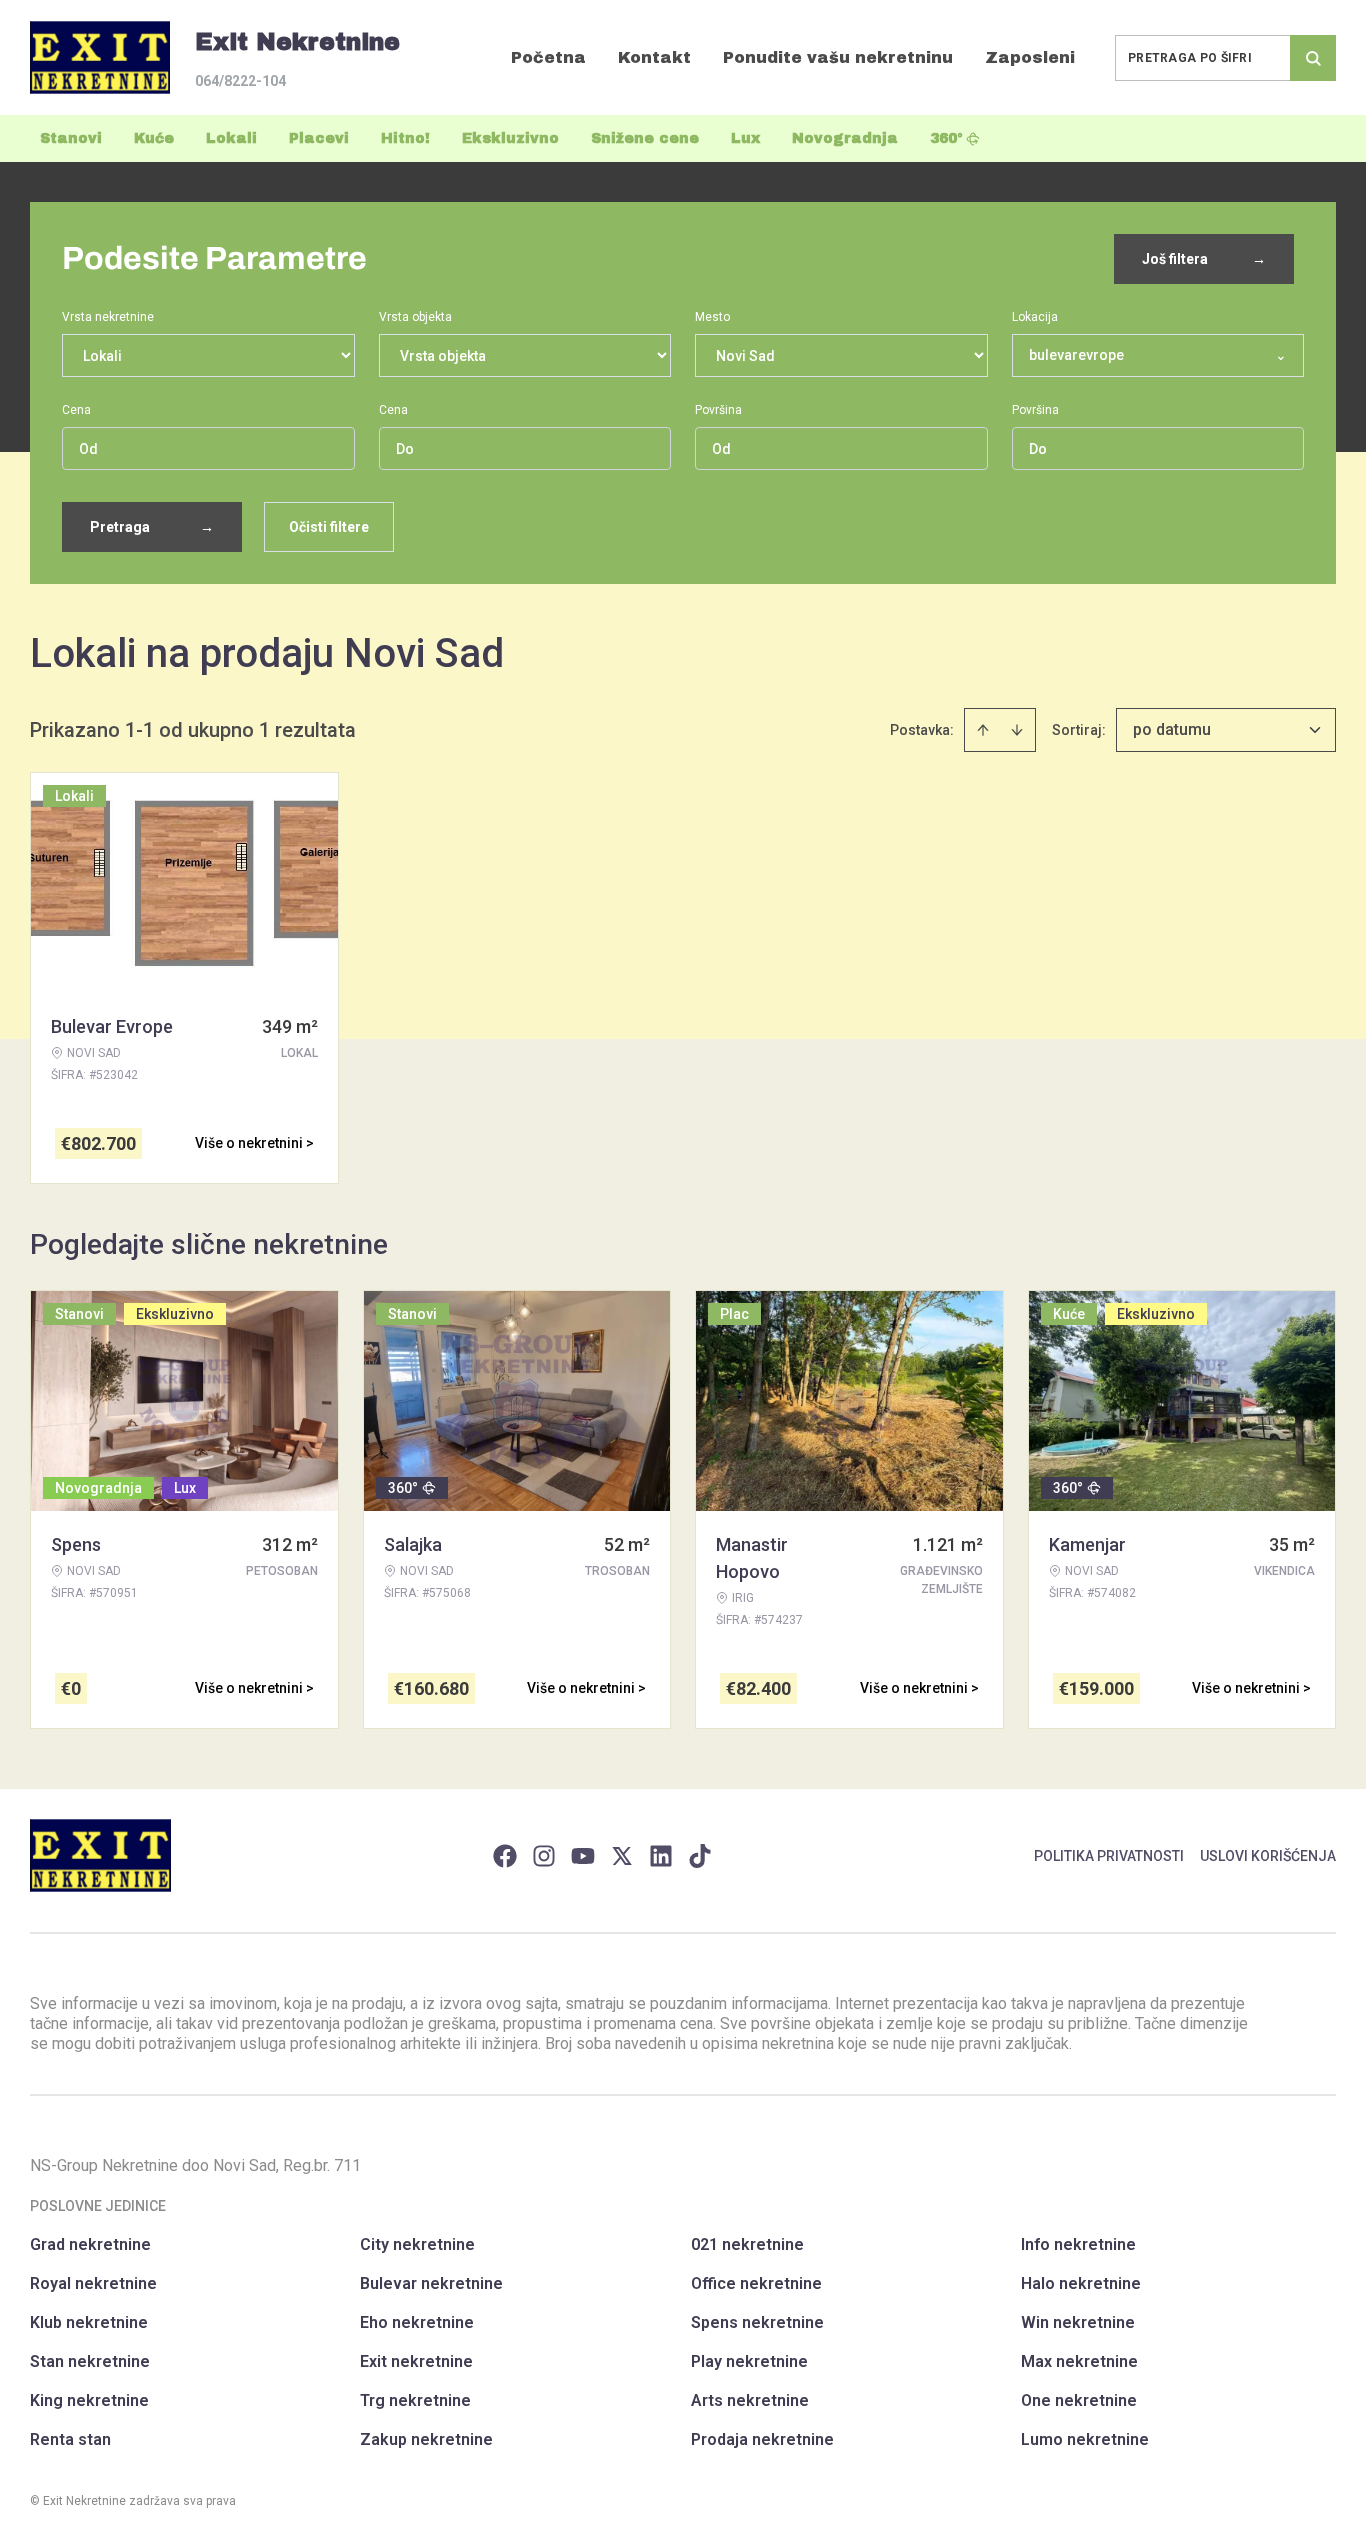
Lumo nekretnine (1085, 2439)
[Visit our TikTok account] (700, 1856)
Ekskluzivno (510, 138)
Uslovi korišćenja (1268, 1856)
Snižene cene (645, 138)
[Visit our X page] (622, 1856)
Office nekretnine (756, 2283)
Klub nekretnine (89, 2322)
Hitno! (405, 138)
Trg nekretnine (415, 2400)
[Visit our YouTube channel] (583, 1856)
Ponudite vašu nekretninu (838, 57)
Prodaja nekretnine (762, 2439)
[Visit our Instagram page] (544, 1856)
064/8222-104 (240, 81)
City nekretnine (417, 2244)
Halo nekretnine (1081, 2283)
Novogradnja (845, 138)
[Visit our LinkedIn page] (661, 1856)
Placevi (319, 138)
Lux (745, 138)
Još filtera (1204, 259)
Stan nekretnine (90, 2361)
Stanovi (71, 138)
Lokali (231, 138)
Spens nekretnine (757, 2322)
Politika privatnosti (1109, 1856)
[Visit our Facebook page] (505, 1856)
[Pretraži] (1313, 58)
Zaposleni (1030, 57)
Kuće (154, 138)
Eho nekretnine (417, 2322)
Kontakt (654, 57)
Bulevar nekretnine (431, 2283)
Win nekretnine (1078, 2322)
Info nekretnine (1078, 2244)
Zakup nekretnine (426, 2439)
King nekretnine (89, 2400)
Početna (548, 57)
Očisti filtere (329, 527)
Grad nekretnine (90, 2244)
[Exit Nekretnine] (100, 57)
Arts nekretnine (750, 2400)
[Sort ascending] (983, 730)
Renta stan (70, 2439)
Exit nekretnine (416, 2361)
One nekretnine (1079, 2400)
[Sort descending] (1017, 730)
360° (946, 138)
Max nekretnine (1079, 2361)
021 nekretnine (747, 2244)
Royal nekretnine (93, 2283)
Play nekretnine (749, 2361)
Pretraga (152, 527)
